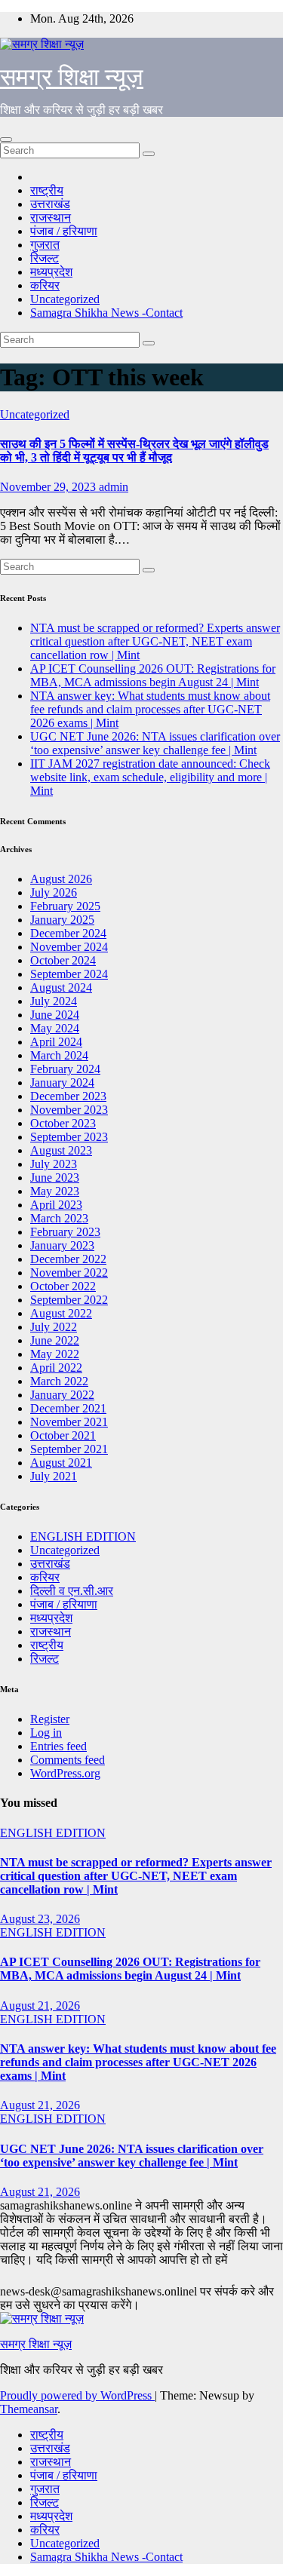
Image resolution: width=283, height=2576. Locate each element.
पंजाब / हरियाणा (64, 231)
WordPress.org (65, 1773)
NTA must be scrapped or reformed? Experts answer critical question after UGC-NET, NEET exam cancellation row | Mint (155, 641)
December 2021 (68, 1408)
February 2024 (65, 1069)
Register (50, 1719)
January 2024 (62, 1083)
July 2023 (54, 1164)
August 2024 (61, 987)
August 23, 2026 (40, 1919)
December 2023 (68, 1096)
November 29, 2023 (49, 487)
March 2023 (59, 1218)
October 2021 (63, 1435)
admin (114, 487)
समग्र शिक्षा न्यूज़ (72, 77)
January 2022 (62, 1395)
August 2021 (61, 1463)
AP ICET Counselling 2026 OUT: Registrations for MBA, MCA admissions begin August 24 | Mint (153, 675)
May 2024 (55, 1028)
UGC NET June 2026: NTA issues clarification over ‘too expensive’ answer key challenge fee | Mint (155, 743)
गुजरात (45, 245)
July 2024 (54, 1001)
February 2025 (65, 906)
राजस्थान (51, 218)
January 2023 (62, 1245)
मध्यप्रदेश (51, 272)
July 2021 (54, 1476)
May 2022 (55, 1354)
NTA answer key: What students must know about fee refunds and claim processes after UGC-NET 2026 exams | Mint (150, 709)
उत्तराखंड (50, 204)
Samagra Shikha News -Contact (106, 313)
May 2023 (55, 1191)
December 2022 (68, 1259)
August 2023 (61, 1150)
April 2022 (56, 1368)
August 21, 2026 (40, 2006)
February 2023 (65, 1232)
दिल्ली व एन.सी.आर (72, 1591)
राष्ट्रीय (47, 190)
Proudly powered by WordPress (77, 2395)
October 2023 (63, 1123)
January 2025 (62, 920)
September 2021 (69, 1449)
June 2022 (55, 1340)
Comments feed (68, 1760)
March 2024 (59, 1055)
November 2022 (69, 1273)
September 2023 (69, 1137)
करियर (45, 285)
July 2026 (54, 892)
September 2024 (69, 974)
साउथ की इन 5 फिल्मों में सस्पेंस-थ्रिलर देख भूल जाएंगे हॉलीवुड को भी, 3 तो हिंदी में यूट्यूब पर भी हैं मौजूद (134, 451)
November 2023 (69, 1110)
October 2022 (63, 1286)
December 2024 (68, 933)
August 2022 (61, 1313)
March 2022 (59, 1381)
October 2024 (63, 960)
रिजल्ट (45, 258)
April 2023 (56, 1205)
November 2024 (69, 947)
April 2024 (56, 1042)
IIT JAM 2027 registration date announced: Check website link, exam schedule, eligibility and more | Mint (150, 777)
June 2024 (55, 1015)
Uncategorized (65, 299)
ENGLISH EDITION (83, 1536)
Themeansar (29, 2409)
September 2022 (69, 1300)
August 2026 (61, 879)
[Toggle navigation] (6, 140)
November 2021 (69, 1422)
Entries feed (58, 1746)
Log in (46, 1733)
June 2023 (55, 1178)
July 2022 (54, 1327)
